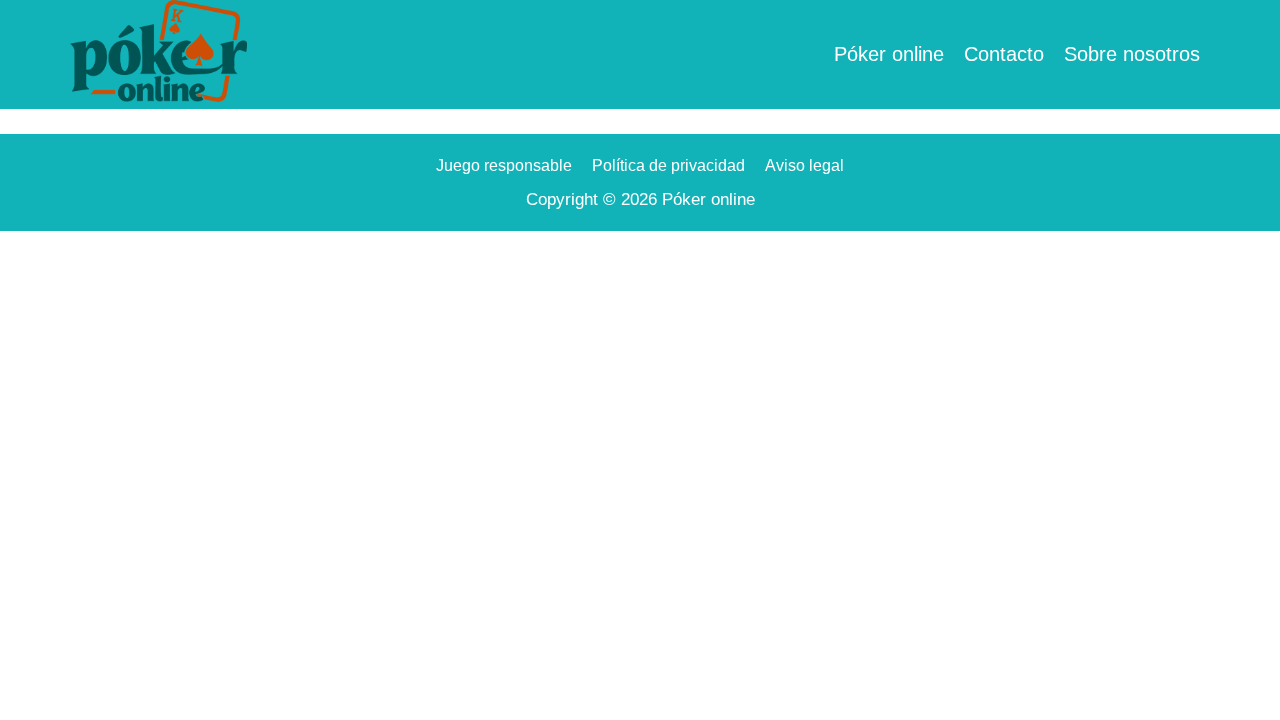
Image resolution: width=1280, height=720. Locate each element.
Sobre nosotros (1132, 54)
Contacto (1004, 54)
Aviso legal (804, 165)
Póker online (889, 54)
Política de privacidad (668, 165)
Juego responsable (504, 165)
